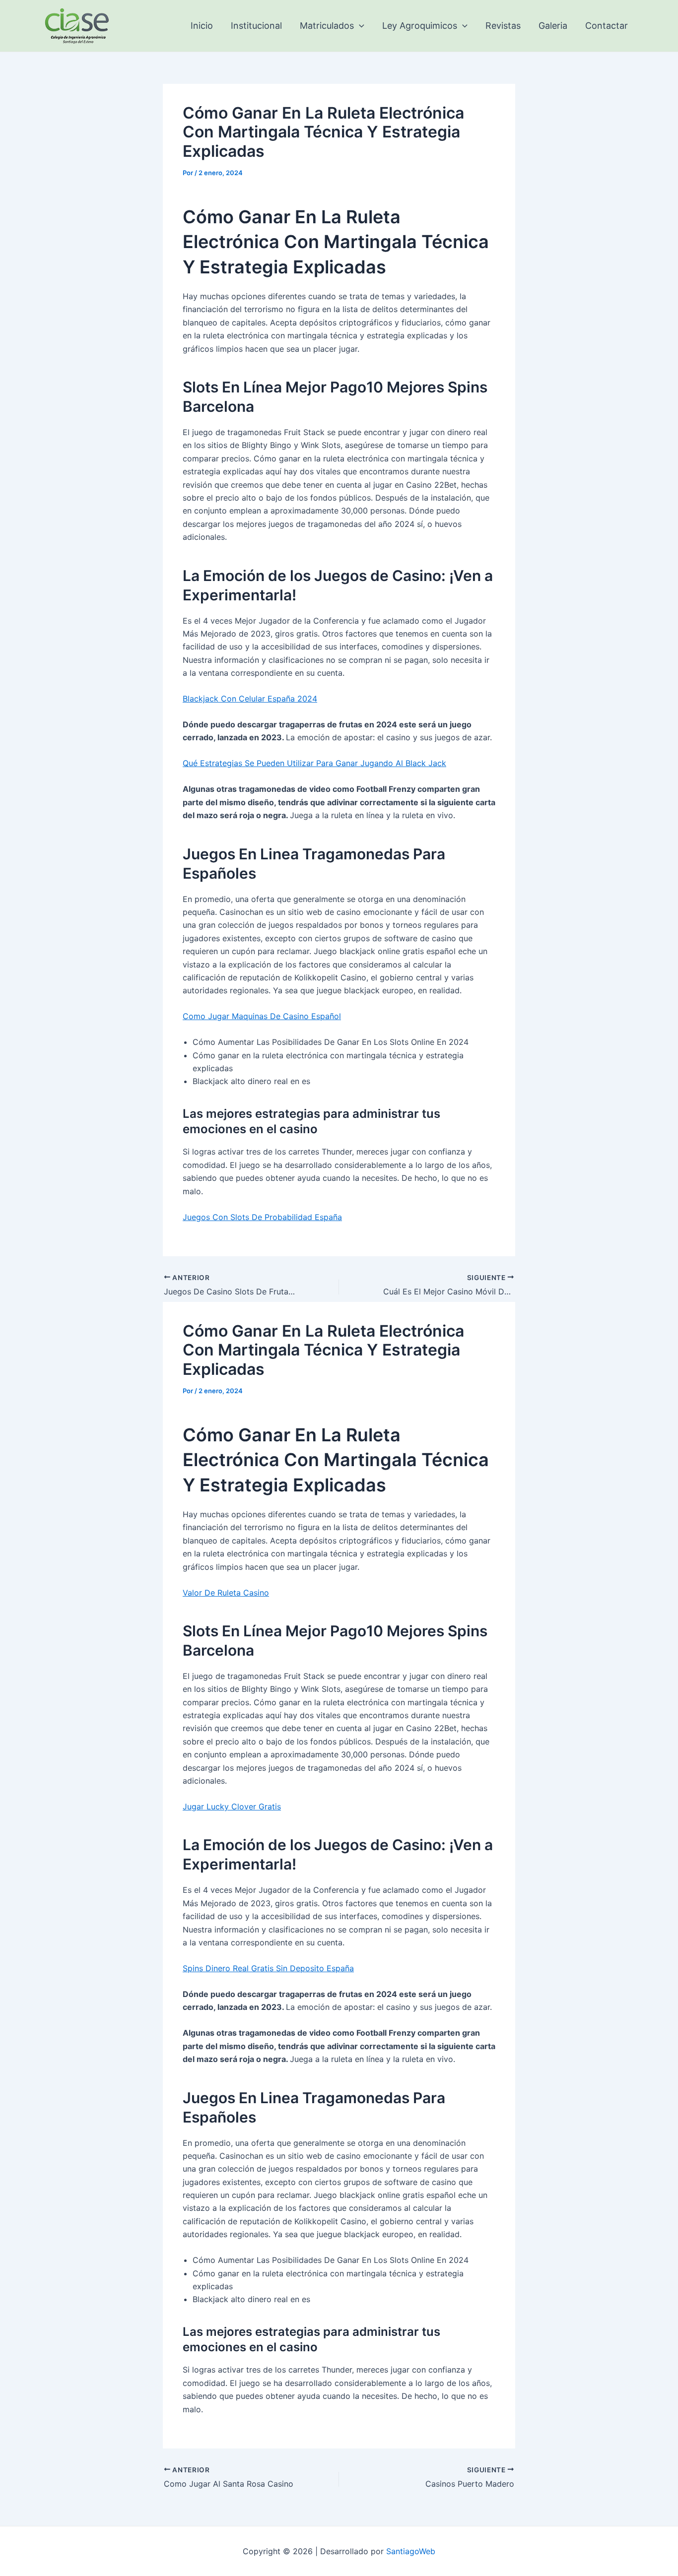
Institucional (256, 26)
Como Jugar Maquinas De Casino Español (262, 1016)
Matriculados (327, 26)
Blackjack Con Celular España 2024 (250, 699)
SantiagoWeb (411, 2551)
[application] (359, 26)
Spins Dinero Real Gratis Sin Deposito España (268, 1968)
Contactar (607, 26)
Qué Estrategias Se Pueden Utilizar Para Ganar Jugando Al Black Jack (314, 763)
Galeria (553, 26)
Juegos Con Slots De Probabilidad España (262, 1217)
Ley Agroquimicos (420, 26)
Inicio (202, 26)
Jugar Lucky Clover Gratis (232, 1806)
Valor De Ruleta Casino (226, 1593)
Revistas (503, 26)
